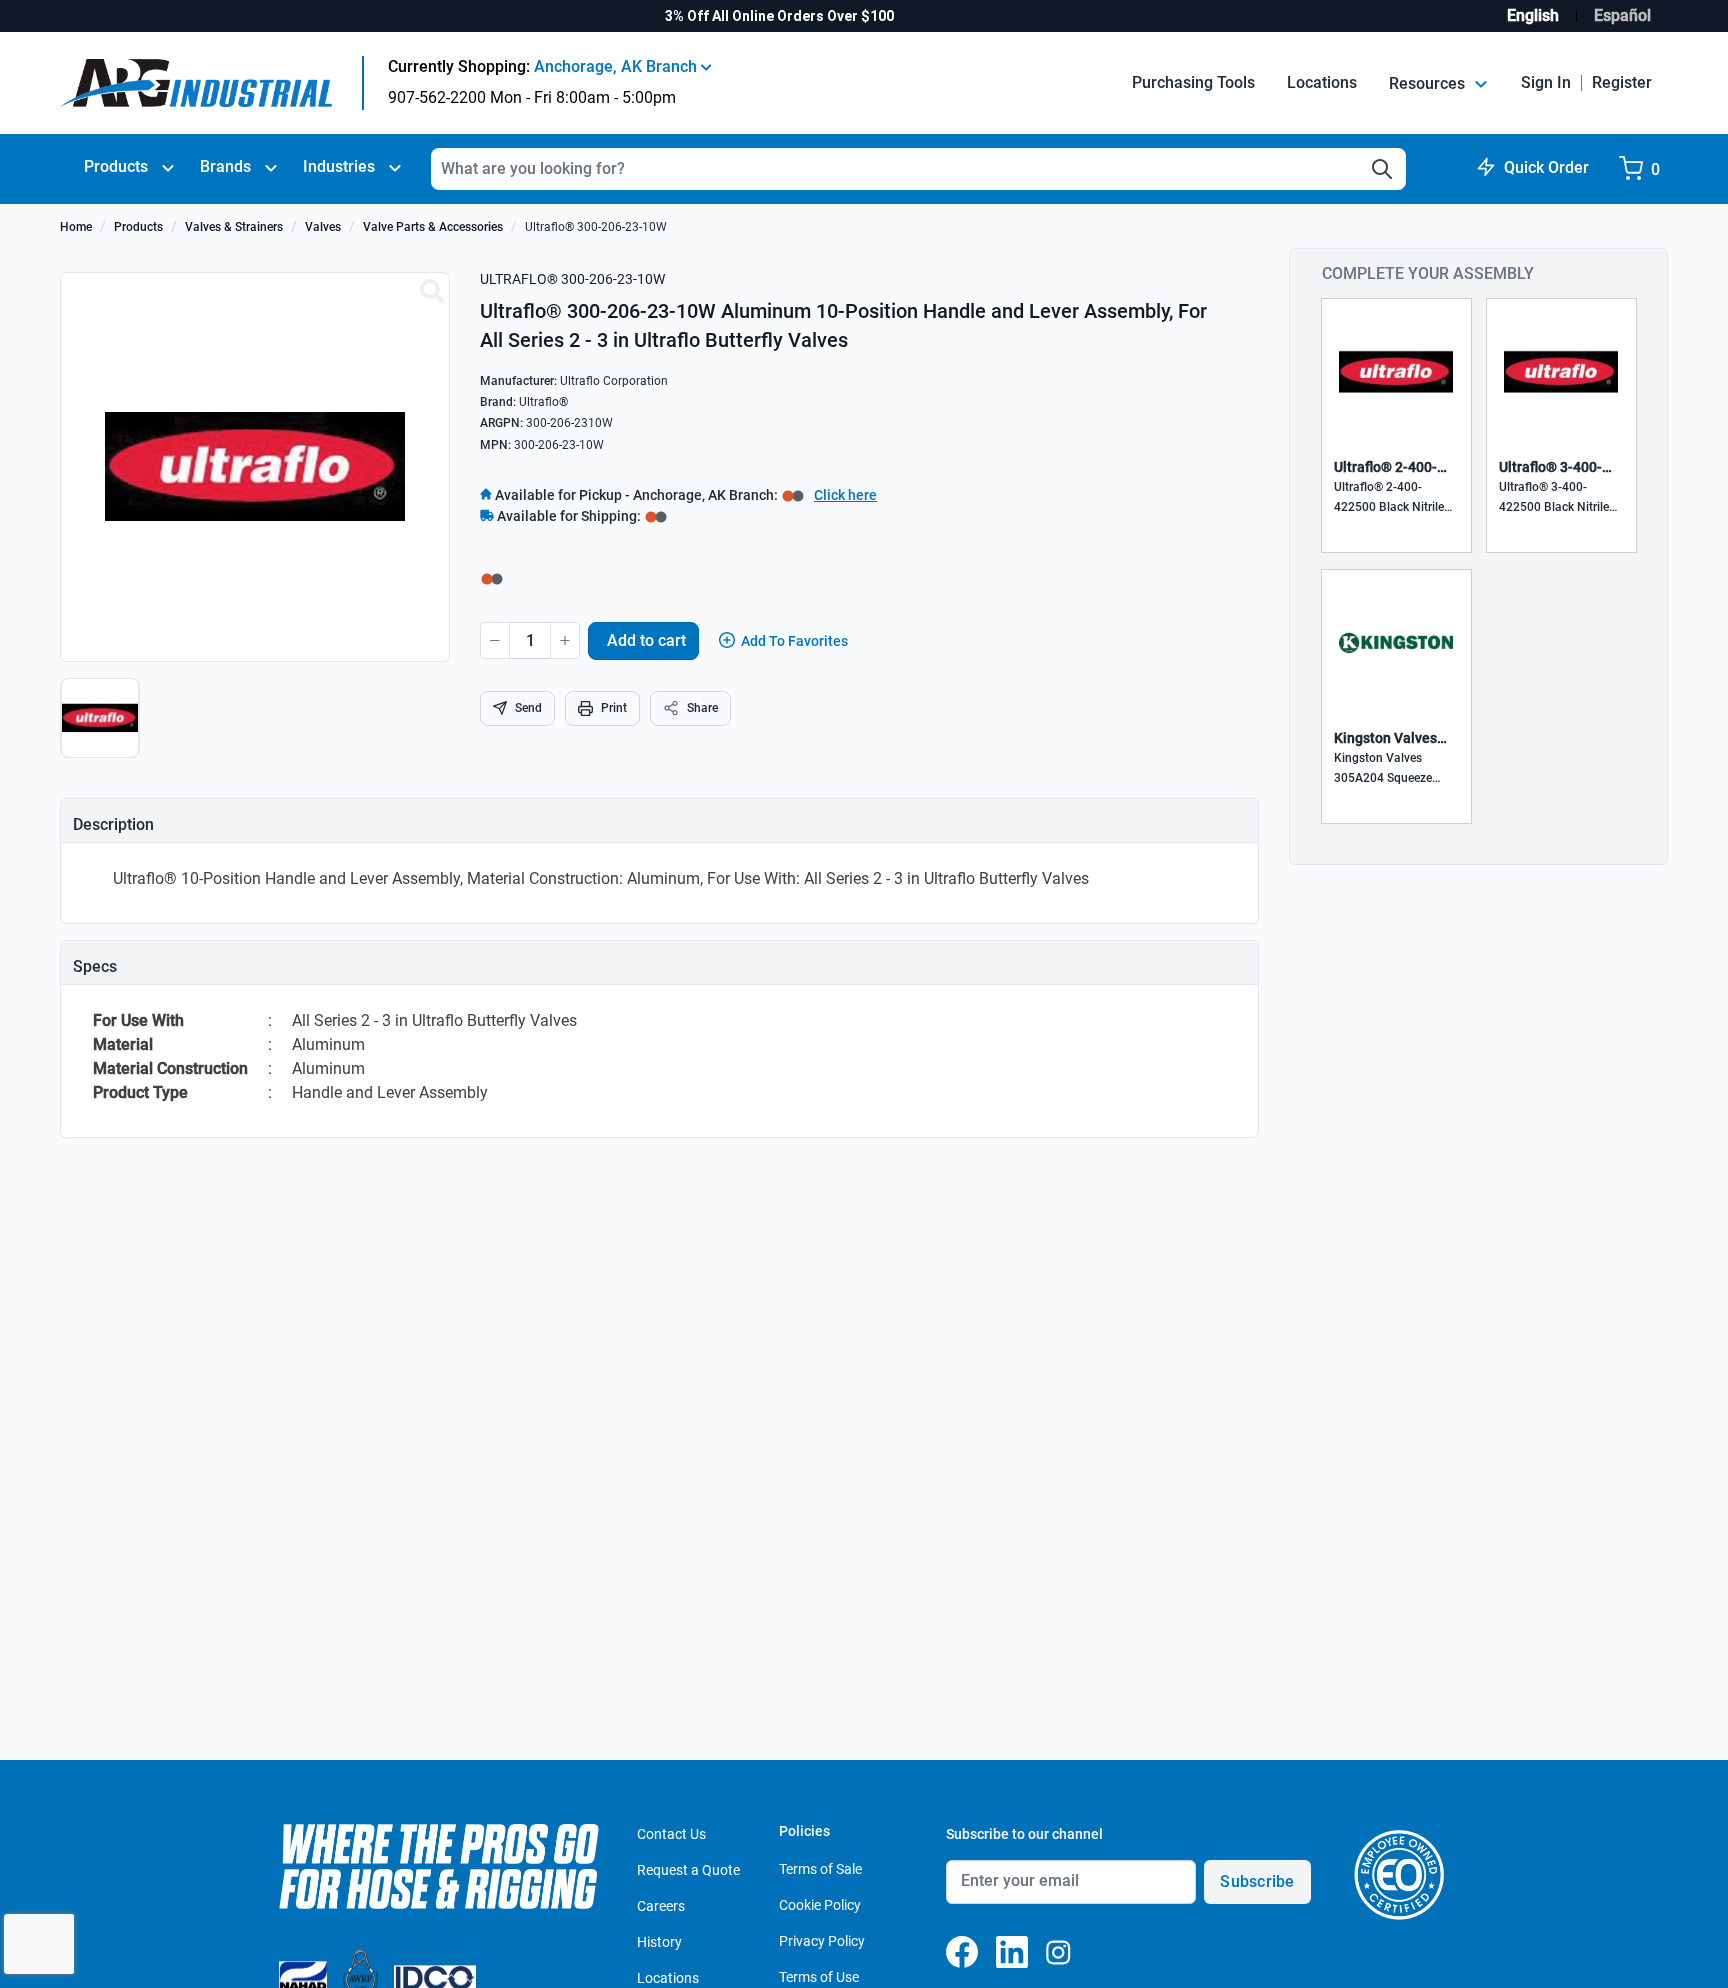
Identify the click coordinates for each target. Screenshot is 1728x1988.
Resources (1429, 83)
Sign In (1546, 82)
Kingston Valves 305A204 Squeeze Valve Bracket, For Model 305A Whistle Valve (1388, 769)
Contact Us (671, 1834)
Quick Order (1546, 167)
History (659, 1942)
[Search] (1382, 169)
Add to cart (646, 640)
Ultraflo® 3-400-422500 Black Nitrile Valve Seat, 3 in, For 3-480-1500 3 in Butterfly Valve (1561, 498)
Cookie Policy (820, 1905)
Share (702, 708)
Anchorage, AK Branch (617, 66)
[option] (102, 728)
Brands (225, 166)
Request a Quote (688, 1870)
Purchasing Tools (1193, 82)
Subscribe (1257, 1881)
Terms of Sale (820, 1869)
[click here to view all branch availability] (656, 516)
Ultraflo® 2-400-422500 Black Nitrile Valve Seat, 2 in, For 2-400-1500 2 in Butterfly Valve (1396, 498)
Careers (661, 1906)
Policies (804, 1831)
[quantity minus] (495, 640)
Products (116, 166)
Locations (1322, 82)
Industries (339, 166)
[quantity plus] (565, 640)
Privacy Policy (822, 1941)
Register (1622, 82)
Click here (845, 495)
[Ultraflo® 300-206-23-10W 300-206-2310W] (432, 292)
